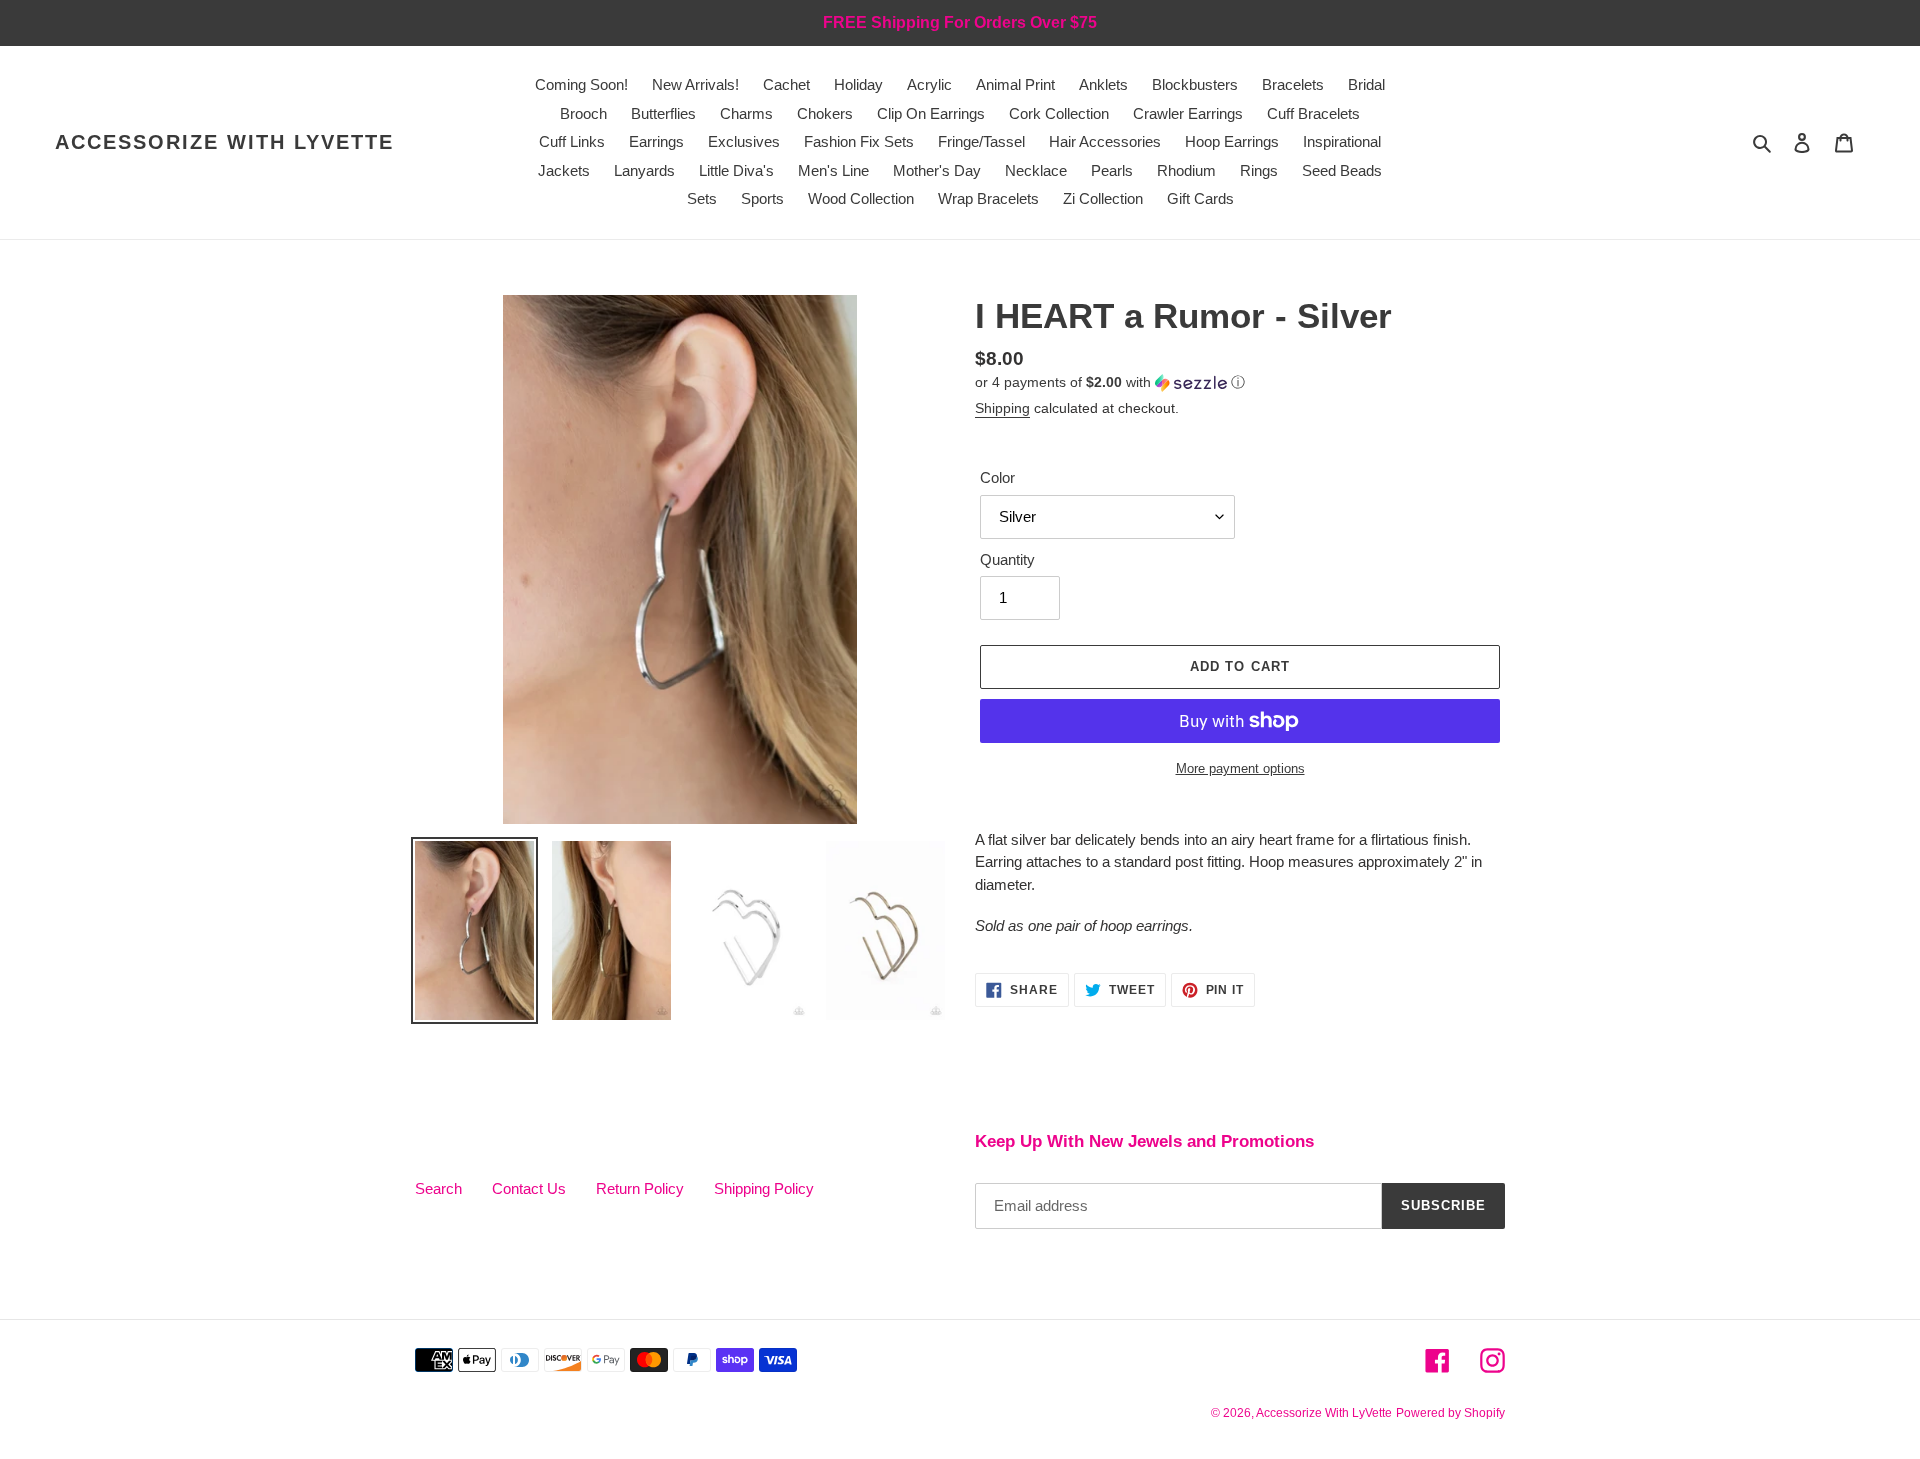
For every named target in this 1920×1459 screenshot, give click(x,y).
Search (438, 1188)
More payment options (1240, 768)
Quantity (1007, 559)
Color (997, 477)
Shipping (1002, 408)
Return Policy (640, 1188)
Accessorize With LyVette (224, 142)
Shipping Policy (764, 1188)
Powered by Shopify (1450, 1413)
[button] (1110, 382)
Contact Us (529, 1188)
